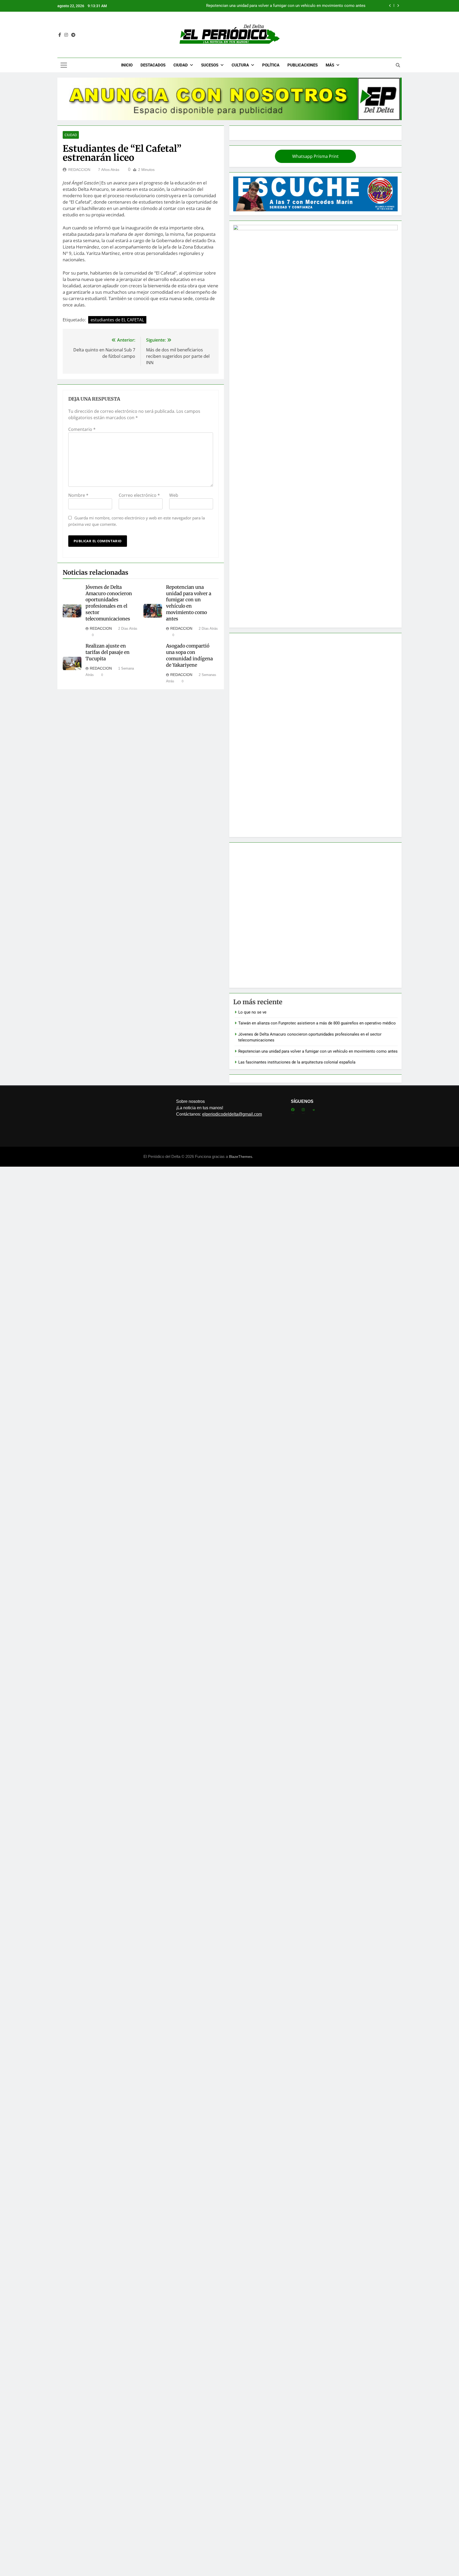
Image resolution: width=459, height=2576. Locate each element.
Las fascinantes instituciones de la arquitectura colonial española (297, 1062)
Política (271, 65)
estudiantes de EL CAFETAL (117, 320)
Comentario (82, 429)
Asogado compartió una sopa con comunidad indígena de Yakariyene (189, 655)
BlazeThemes (241, 1157)
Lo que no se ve (351, 6)
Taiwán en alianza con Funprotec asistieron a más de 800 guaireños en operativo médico (317, 1023)
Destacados (153, 65)
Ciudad (181, 65)
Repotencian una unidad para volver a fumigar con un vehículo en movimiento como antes (189, 603)
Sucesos (210, 65)
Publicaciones (303, 65)
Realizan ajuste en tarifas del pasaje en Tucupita (108, 652)
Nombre (78, 495)
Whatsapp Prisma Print (315, 156)
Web (174, 495)
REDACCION (79, 170)
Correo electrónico (139, 495)
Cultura (240, 65)
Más (330, 65)
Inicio (127, 65)
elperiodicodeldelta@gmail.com (232, 1114)
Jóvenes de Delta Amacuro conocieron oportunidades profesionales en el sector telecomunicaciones (109, 603)
